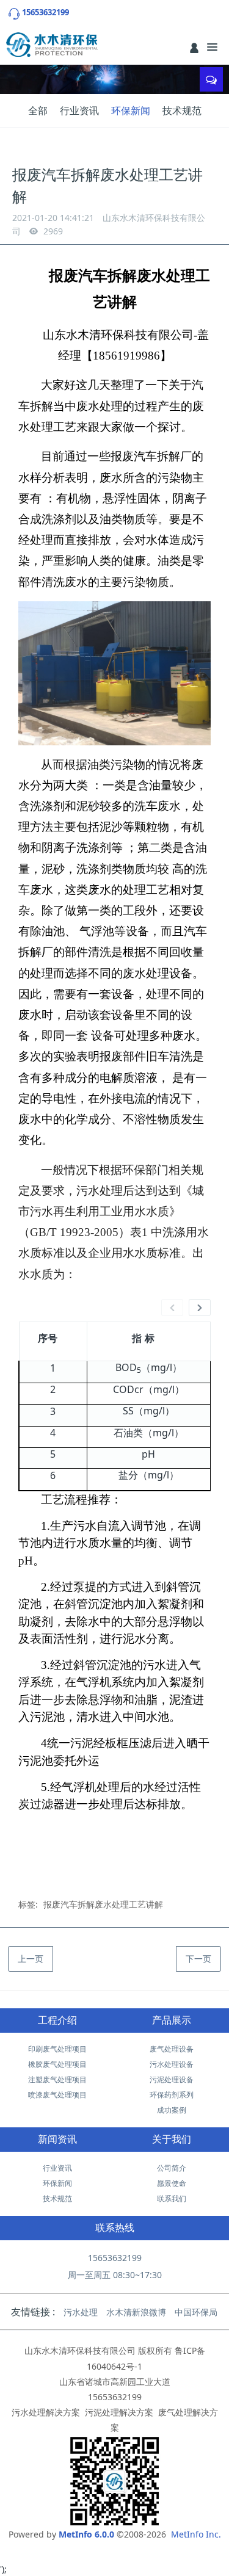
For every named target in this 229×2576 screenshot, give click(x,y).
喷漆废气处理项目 (57, 2095)
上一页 (31, 1959)
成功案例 (172, 2110)
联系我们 (172, 2198)
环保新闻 (131, 110)
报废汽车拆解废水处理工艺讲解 (103, 1904)
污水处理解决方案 (46, 2412)
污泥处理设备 (172, 2079)
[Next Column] (200, 1308)
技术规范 (182, 110)
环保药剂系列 (172, 2095)
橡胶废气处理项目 (57, 2064)
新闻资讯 (57, 2139)
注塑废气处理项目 (57, 2079)
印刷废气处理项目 (57, 2049)
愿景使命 (172, 2183)
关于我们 (172, 2139)
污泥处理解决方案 (119, 2412)
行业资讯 (79, 110)
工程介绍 (57, 2020)
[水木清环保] (52, 45)
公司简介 (172, 2168)
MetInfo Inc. (196, 2534)
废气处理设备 (172, 2049)
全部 (38, 110)
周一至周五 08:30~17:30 (115, 2275)
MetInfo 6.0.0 (86, 2534)
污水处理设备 (172, 2064)
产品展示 (172, 2020)
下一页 (198, 1959)
